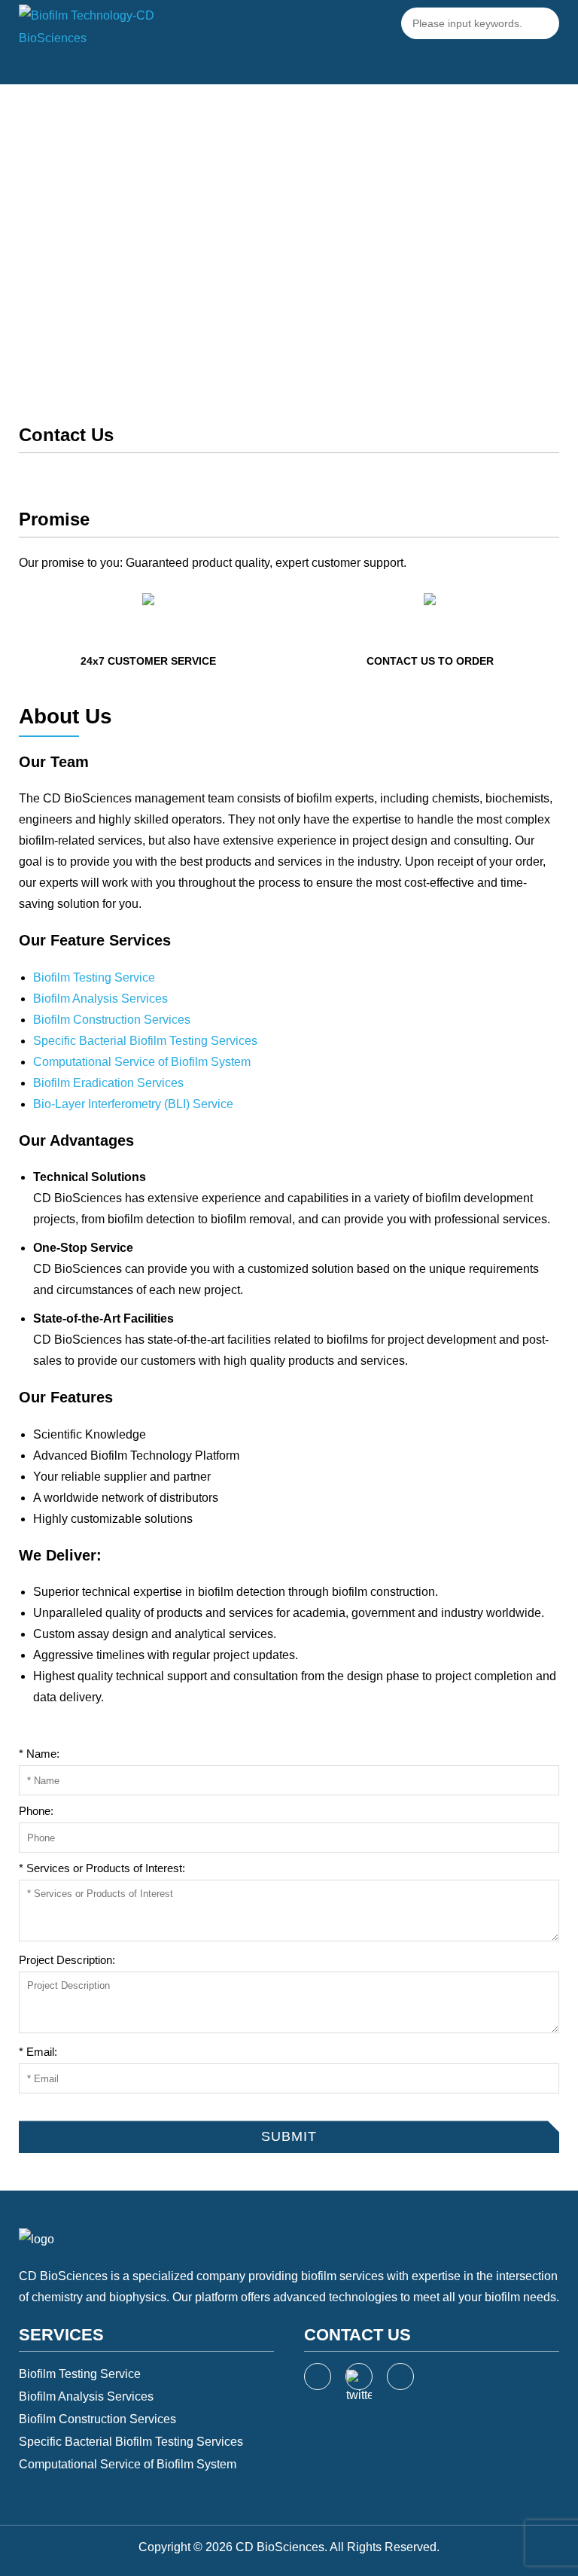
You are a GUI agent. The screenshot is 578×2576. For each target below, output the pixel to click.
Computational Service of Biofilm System (142, 1062)
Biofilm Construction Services (112, 1020)
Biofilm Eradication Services (108, 1083)
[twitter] (359, 2377)
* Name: (39, 1754)
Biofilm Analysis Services (100, 999)
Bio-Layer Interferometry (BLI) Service (133, 1104)
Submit (36, 2109)
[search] (543, 23)
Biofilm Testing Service (94, 977)
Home (254, 255)
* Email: (38, 2052)
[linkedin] (400, 2377)
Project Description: (67, 1960)
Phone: (36, 1811)
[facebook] (318, 2377)
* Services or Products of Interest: (102, 1868)
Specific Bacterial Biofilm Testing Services (145, 1041)
